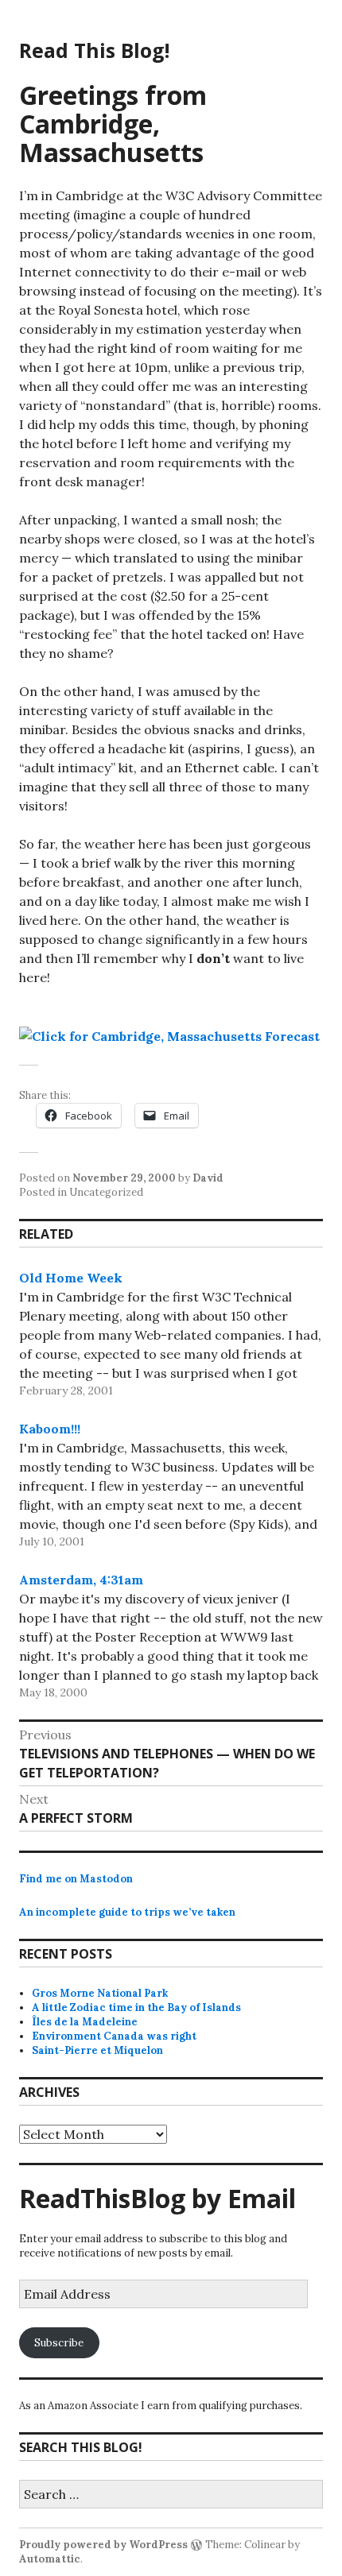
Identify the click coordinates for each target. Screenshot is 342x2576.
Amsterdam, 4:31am (81, 1580)
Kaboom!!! (50, 1429)
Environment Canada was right (114, 2036)
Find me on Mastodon (76, 1879)
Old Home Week (71, 1278)
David (208, 1178)
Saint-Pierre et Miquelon (97, 2050)
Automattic (50, 2559)
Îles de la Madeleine (85, 2022)
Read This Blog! (94, 50)
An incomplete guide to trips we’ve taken (127, 1912)
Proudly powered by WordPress (103, 2545)
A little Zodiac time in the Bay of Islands (136, 2007)
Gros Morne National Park (100, 1993)
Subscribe (59, 2343)
